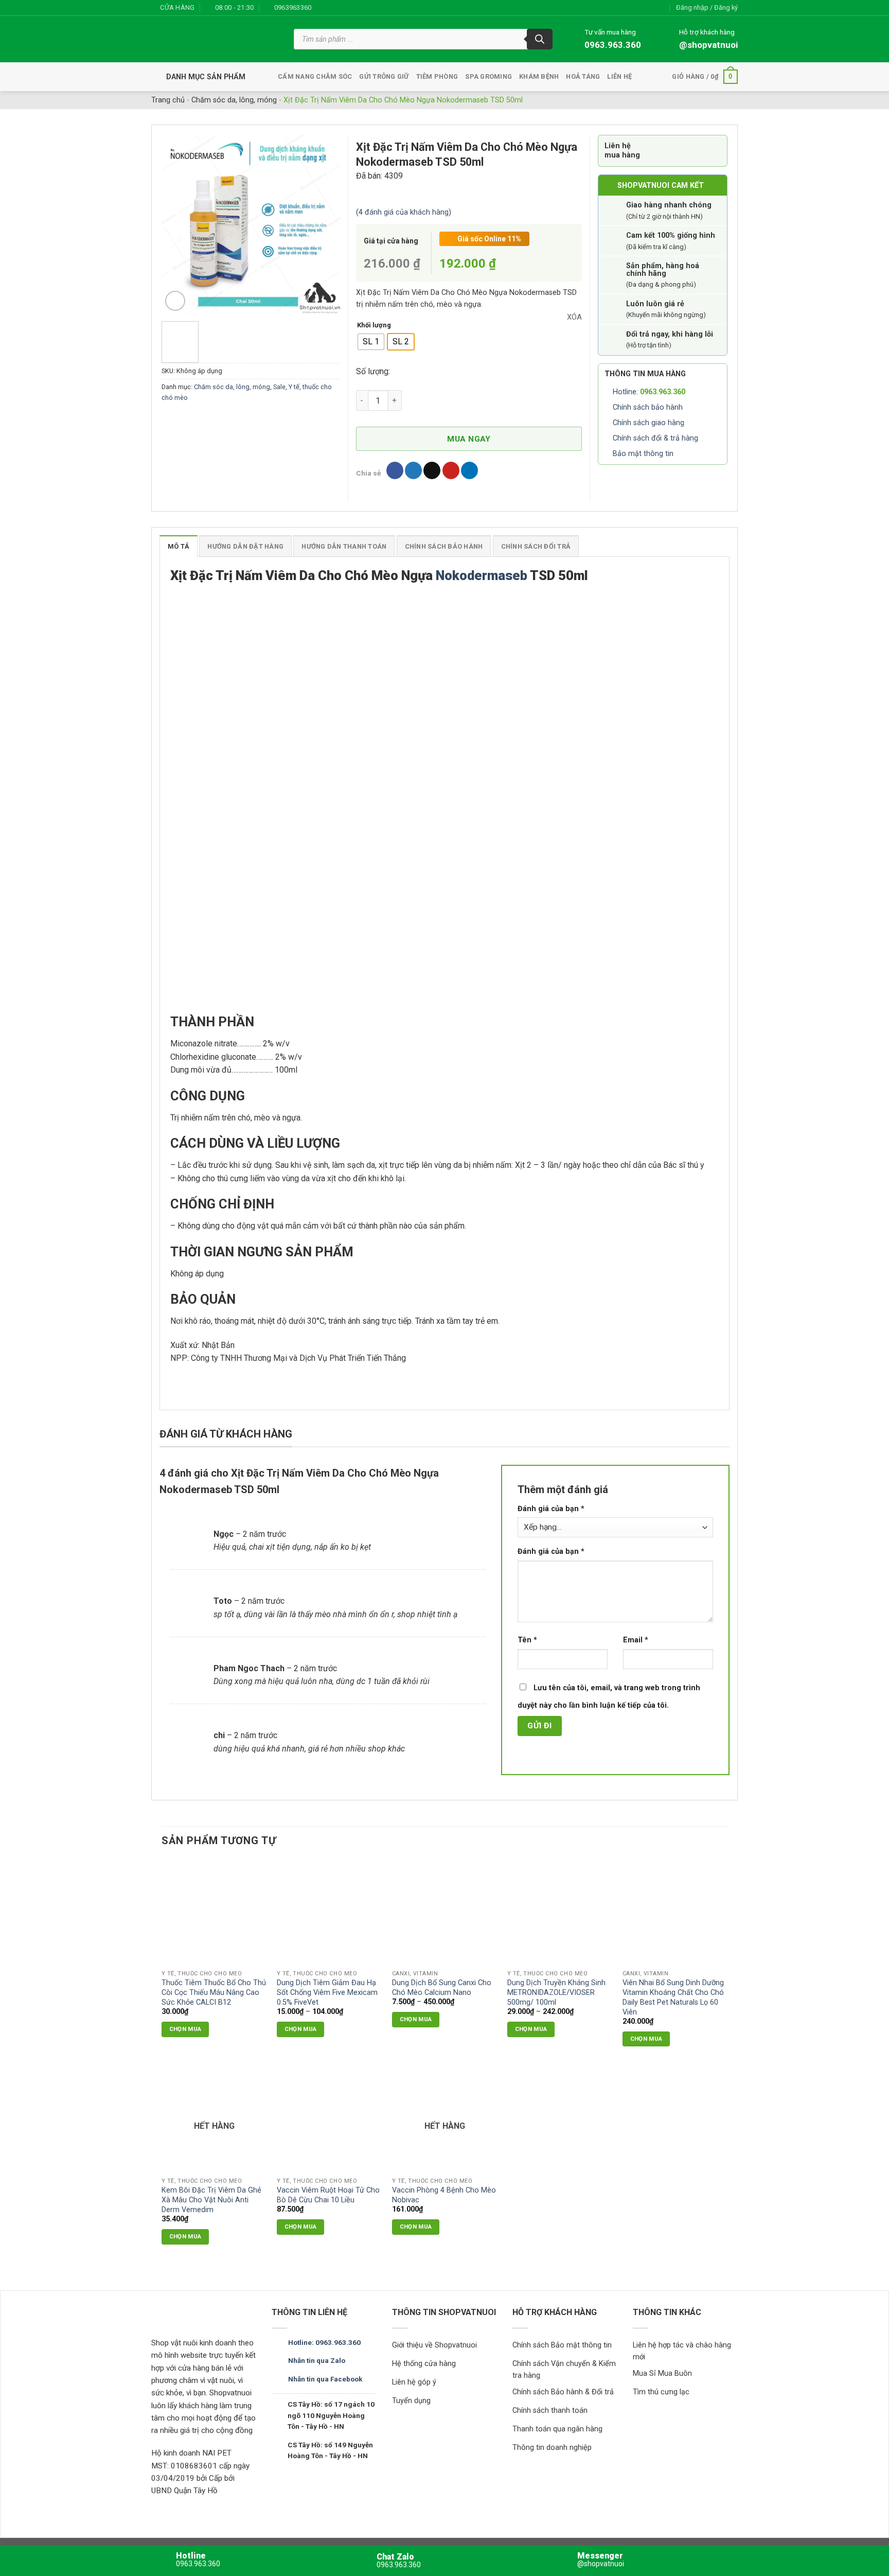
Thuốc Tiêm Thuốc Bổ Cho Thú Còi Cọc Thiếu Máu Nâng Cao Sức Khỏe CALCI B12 (214, 1992)
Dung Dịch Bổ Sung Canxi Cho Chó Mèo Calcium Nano (442, 1988)
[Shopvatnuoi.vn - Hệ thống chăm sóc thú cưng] (215, 39)
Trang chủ (168, 100)
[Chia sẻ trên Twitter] (413, 470)
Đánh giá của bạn (551, 1509)
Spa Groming (488, 76)
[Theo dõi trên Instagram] (332, 8)
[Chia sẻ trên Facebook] (395, 470)
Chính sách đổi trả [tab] (536, 546)
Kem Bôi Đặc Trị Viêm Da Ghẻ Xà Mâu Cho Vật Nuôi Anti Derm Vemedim (211, 2200)
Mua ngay (469, 439)
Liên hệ (619, 76)
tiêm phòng (437, 76)
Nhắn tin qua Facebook (325, 2379)
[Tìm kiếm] (540, 39)
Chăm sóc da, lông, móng (234, 100)
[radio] (371, 342)
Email (636, 1640)
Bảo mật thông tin (643, 454)
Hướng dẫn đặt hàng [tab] (245, 546)
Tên (527, 1640)
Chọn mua (185, 2029)
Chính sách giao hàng (648, 423)
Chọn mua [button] (646, 2039)
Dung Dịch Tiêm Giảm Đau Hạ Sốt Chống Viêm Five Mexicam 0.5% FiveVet (327, 1992)
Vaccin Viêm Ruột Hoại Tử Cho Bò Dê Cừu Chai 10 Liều (328, 2195)
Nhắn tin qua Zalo (317, 2360)
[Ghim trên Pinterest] (451, 470)
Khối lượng (374, 325)
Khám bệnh (539, 76)
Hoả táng (583, 76)
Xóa (574, 317)
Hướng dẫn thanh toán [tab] (344, 546)
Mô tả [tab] (179, 546)
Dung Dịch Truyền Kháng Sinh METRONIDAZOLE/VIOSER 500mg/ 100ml (556, 1992)
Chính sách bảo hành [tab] (444, 546)
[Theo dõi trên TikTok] (342, 8)
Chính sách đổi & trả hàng (655, 438)
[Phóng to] (175, 301)
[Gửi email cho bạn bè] (432, 470)
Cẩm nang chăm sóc (315, 76)
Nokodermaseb (482, 575)
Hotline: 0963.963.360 (324, 2342)
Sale (279, 387)
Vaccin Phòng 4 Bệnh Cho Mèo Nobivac (444, 2195)
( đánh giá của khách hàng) (404, 212)
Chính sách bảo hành (648, 407)
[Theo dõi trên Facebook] (322, 8)
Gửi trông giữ (384, 76)
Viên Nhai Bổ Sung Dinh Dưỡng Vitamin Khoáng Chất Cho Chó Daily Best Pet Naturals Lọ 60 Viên (673, 1997)
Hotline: (649, 392)
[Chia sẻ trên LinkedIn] (469, 470)
